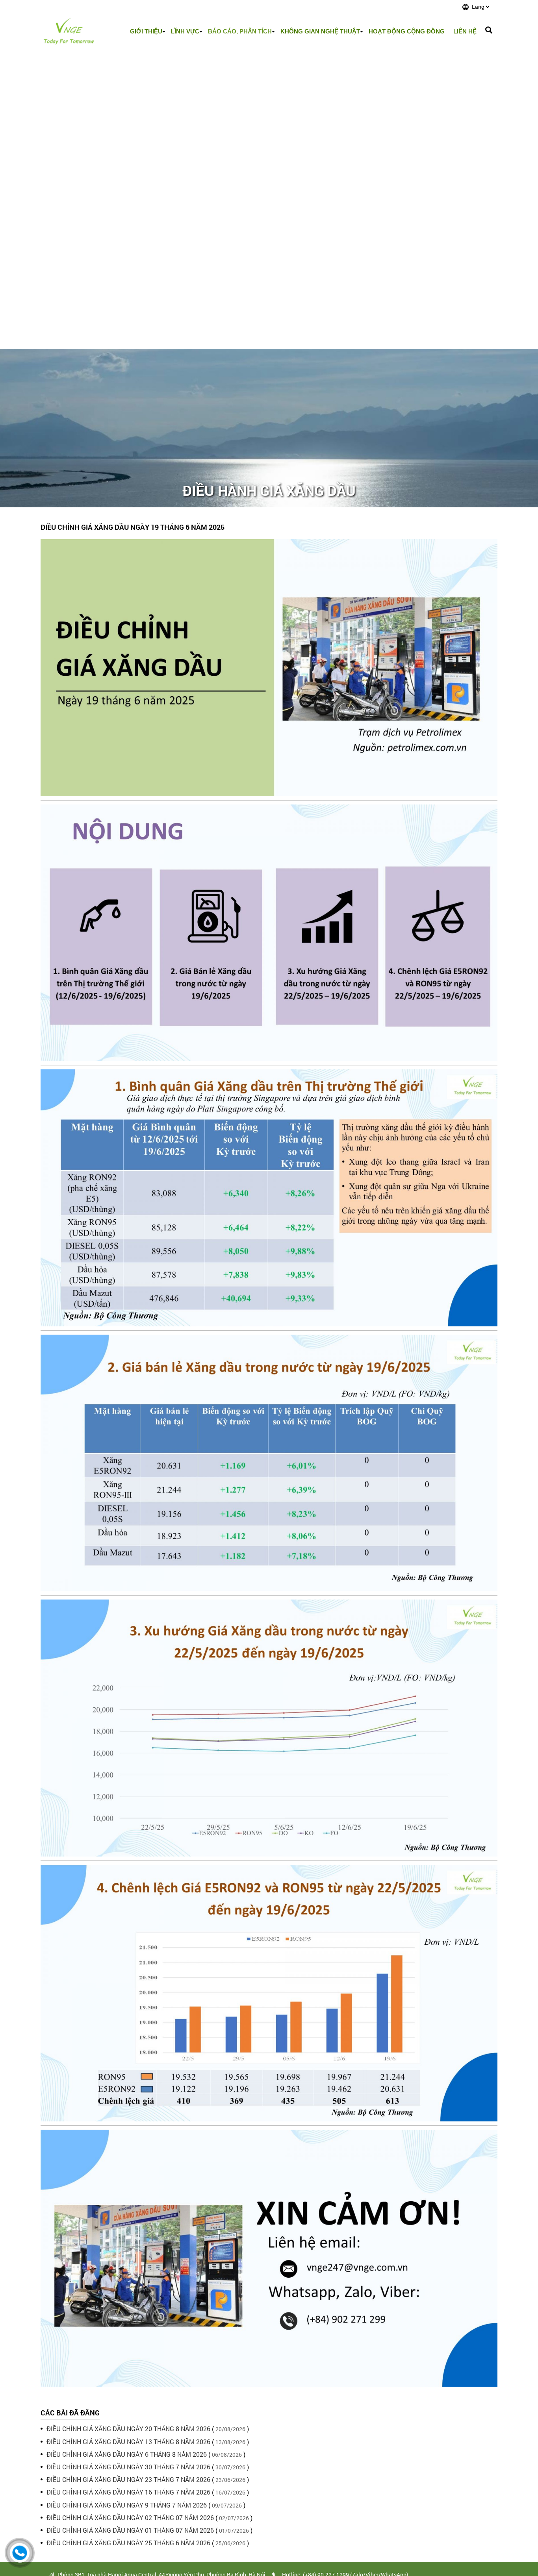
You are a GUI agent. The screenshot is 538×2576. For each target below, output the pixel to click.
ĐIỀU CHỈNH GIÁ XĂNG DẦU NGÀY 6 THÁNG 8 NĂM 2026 (127, 2454)
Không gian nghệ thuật (320, 31)
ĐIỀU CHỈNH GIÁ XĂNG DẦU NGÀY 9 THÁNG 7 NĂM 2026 (127, 2505)
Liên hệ (465, 31)
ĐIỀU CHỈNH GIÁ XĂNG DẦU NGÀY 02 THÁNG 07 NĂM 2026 (130, 2518)
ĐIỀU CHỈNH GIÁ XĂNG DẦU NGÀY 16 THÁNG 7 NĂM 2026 (128, 2492)
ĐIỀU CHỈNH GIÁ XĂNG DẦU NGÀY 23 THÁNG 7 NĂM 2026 (128, 2479)
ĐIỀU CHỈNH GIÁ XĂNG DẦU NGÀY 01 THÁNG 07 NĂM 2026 (130, 2530)
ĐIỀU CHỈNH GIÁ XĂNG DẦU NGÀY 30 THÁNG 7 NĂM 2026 (128, 2467)
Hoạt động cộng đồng (407, 31)
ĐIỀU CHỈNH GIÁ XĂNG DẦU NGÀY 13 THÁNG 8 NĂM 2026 (128, 2442)
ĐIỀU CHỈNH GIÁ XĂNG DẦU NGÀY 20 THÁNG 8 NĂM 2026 (128, 2429)
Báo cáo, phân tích (240, 31)
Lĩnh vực (185, 31)
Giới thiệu (146, 31)
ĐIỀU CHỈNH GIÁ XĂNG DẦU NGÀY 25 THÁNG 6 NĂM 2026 (128, 2543)
